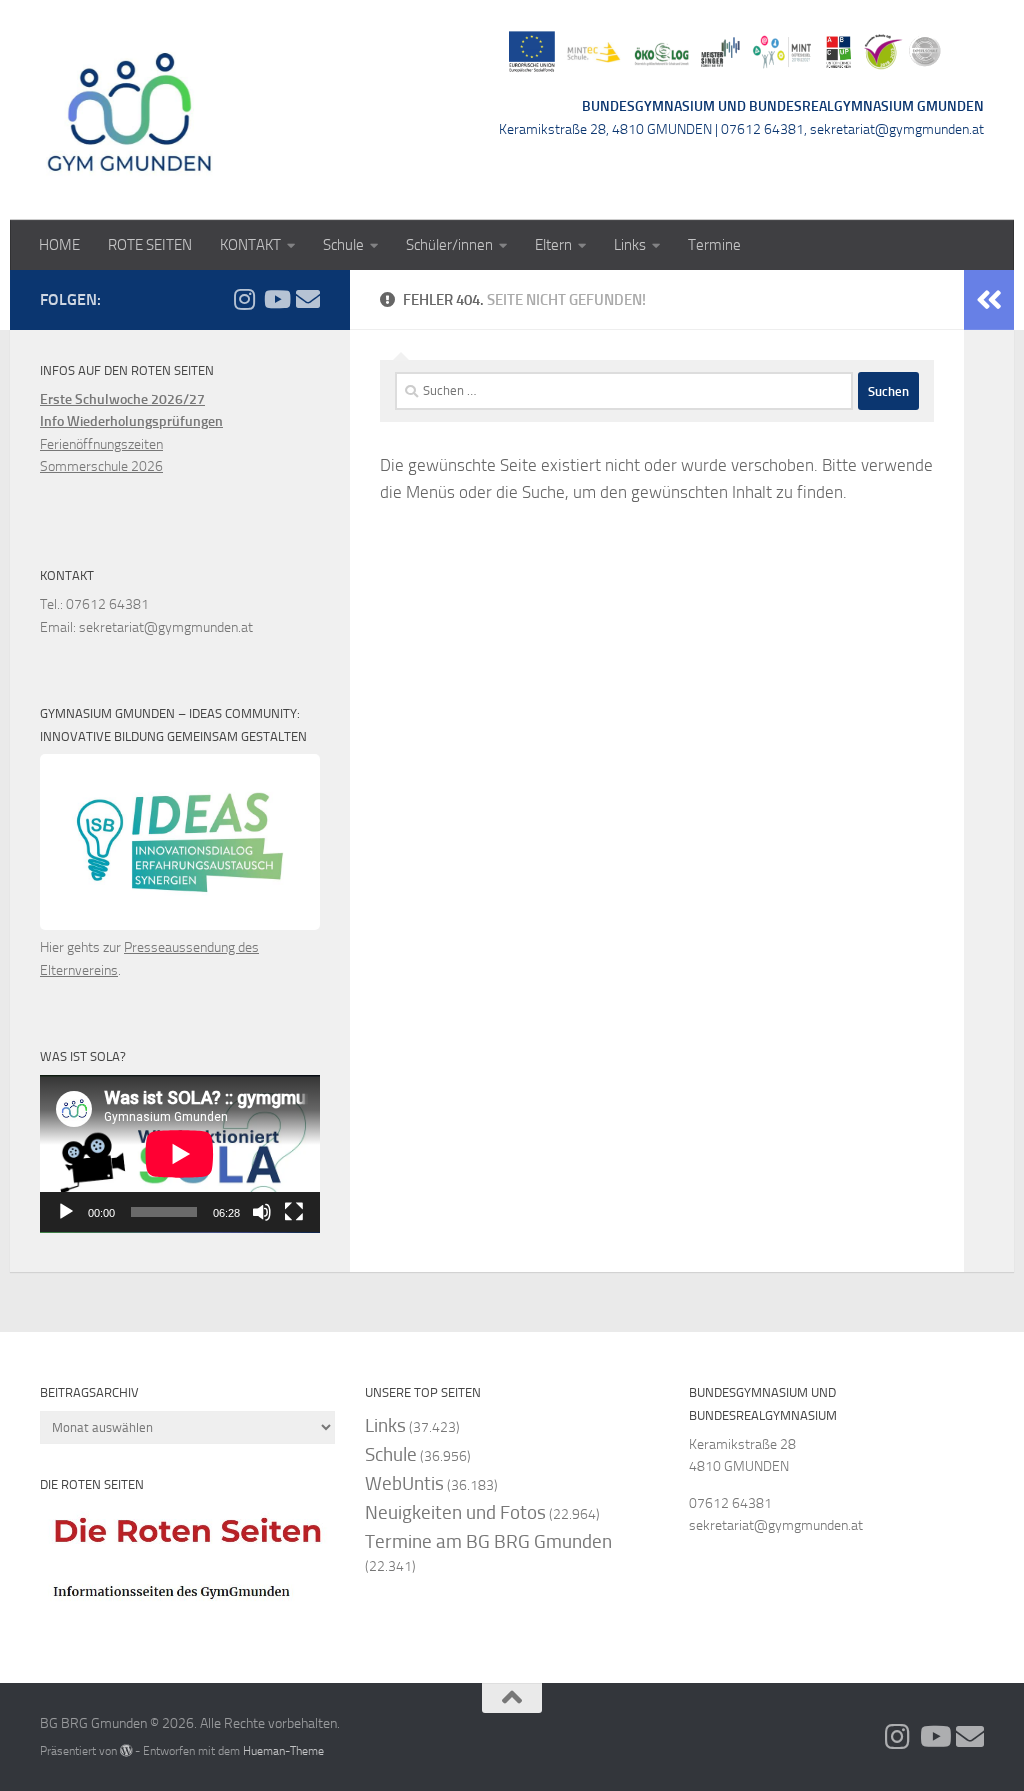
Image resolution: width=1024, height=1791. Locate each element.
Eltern (553, 245)
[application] (180, 1154)
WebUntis (404, 1483)
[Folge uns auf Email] (308, 299)
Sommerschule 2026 (101, 466)
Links (630, 245)
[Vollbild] (294, 1212)
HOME (59, 245)
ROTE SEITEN (150, 245)
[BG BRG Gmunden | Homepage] (130, 110)
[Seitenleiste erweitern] (989, 300)
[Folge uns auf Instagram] (244, 299)
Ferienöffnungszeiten (101, 444)
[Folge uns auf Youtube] (276, 299)
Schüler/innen (449, 245)
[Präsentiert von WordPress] (126, 1751)
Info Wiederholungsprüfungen (131, 421)
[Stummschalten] (262, 1212)
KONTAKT (250, 245)
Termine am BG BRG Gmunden (488, 1541)
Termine (714, 245)
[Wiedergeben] (66, 1212)
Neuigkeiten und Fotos (455, 1512)
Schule (343, 245)
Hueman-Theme (283, 1750)
